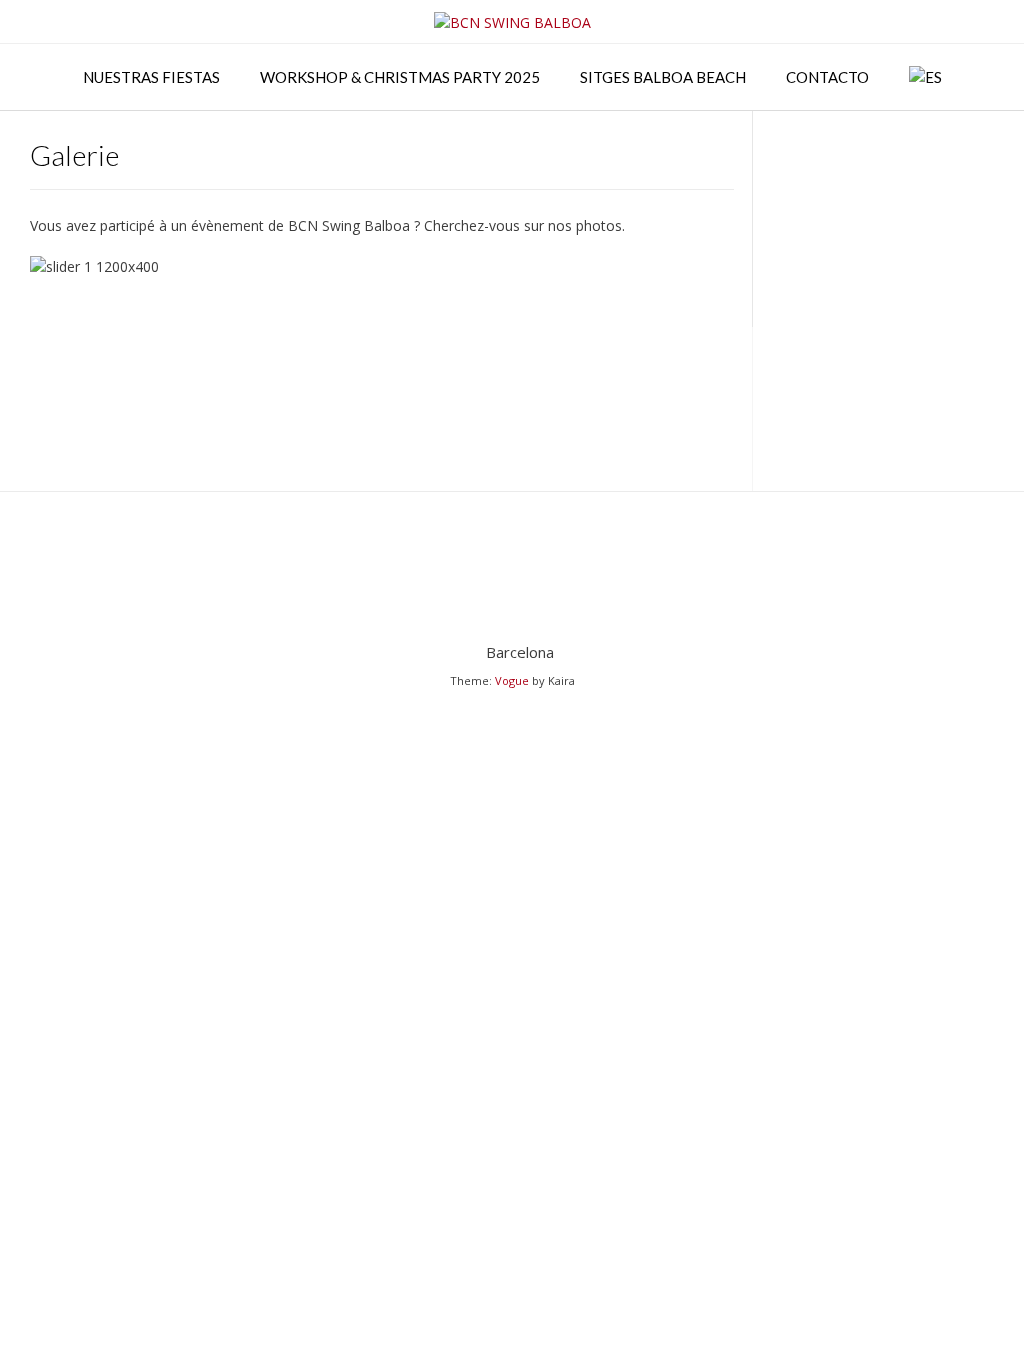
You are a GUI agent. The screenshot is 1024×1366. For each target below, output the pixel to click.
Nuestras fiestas (151, 77)
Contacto (827, 77)
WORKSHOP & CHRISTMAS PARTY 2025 (400, 77)
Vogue (512, 680)
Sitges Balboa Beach (663, 77)
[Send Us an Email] (512, 602)
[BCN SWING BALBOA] (512, 22)
